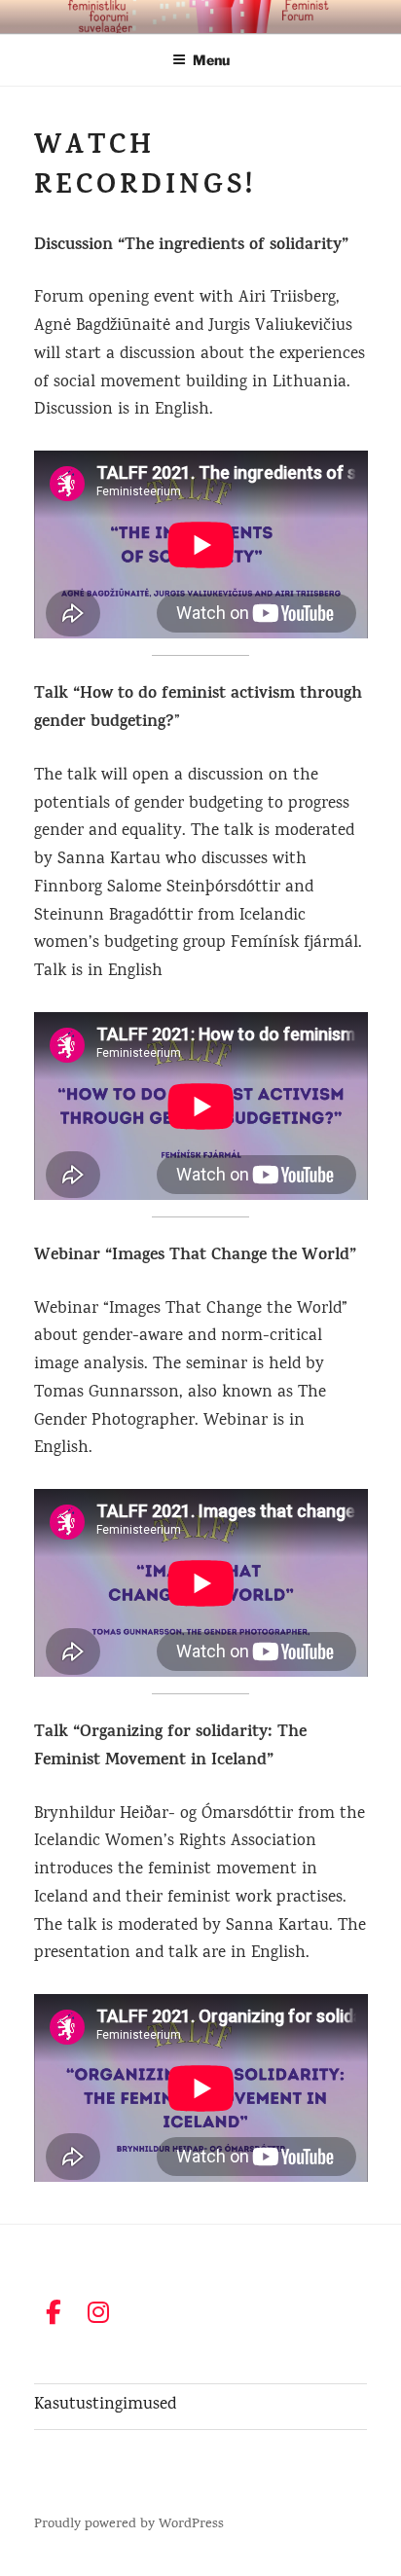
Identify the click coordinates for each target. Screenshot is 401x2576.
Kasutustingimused (105, 2405)
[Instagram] (99, 2313)
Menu (211, 60)
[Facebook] (54, 2313)
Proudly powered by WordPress (129, 2525)
